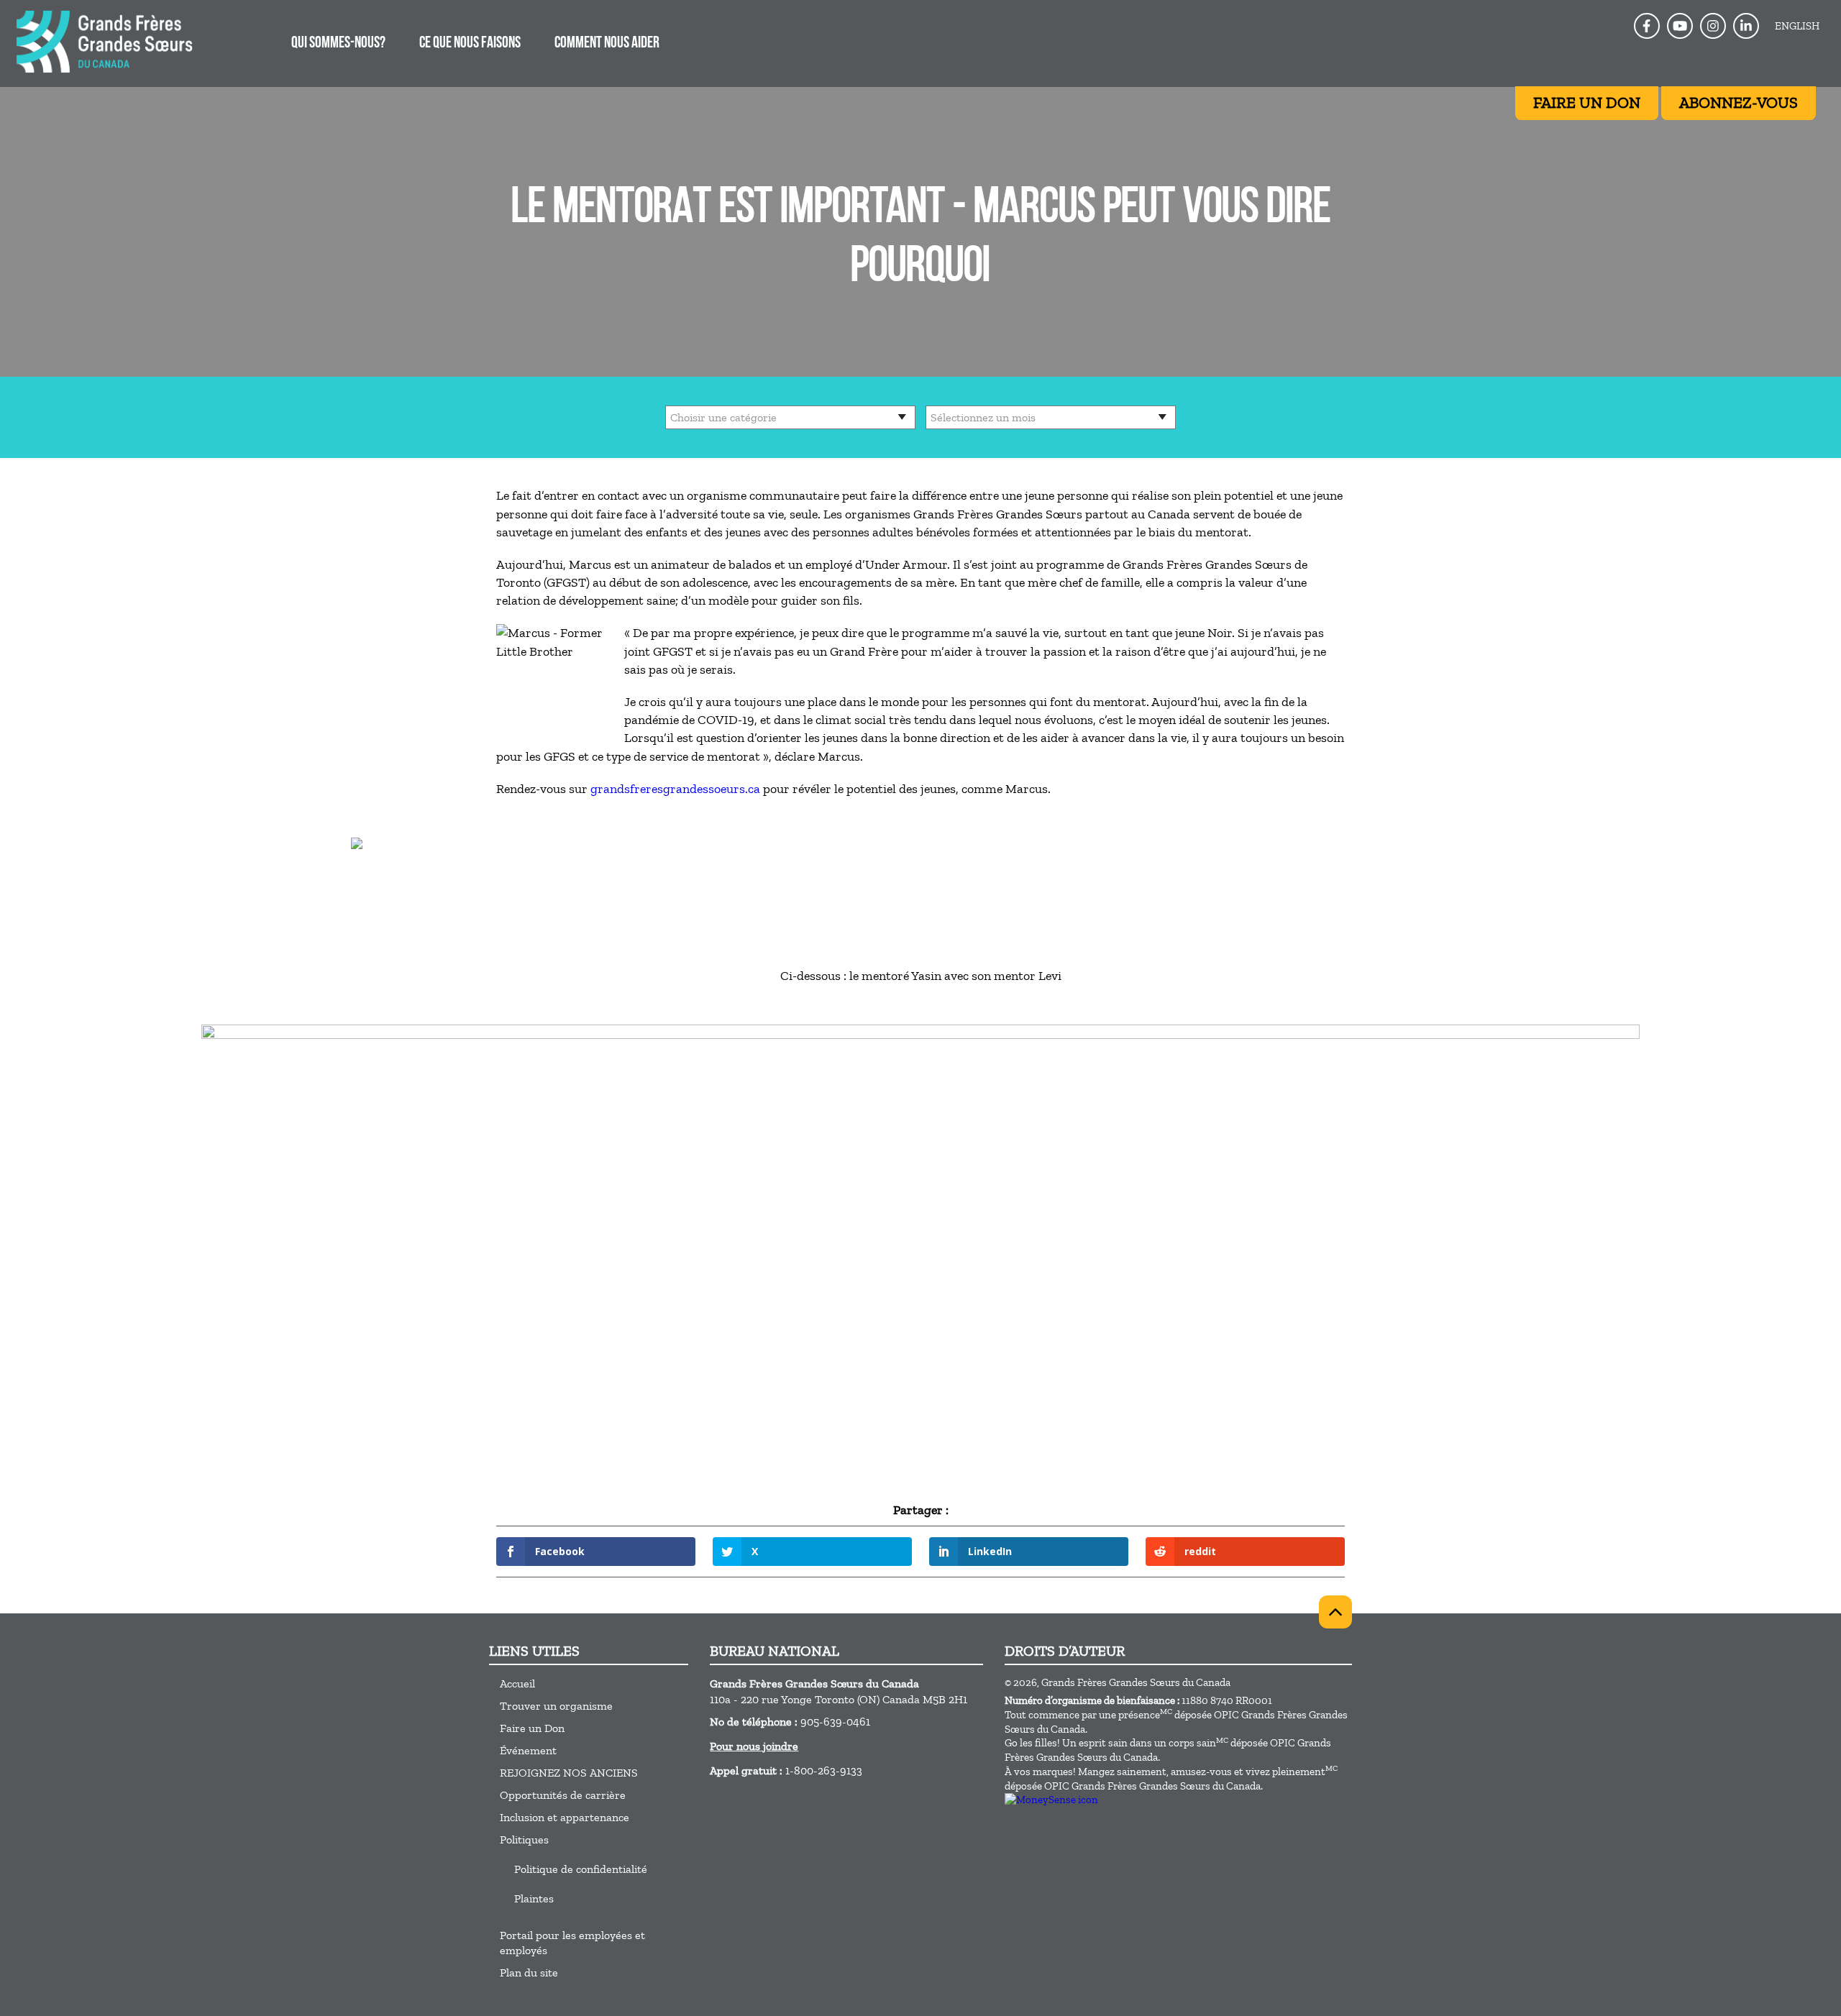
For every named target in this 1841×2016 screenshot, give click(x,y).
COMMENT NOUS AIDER (607, 43)
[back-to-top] (1335, 1612)
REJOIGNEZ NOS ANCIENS (569, 1773)
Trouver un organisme (556, 1706)
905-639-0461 (835, 1722)
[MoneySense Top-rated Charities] (1051, 1800)
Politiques (524, 1839)
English (1797, 26)
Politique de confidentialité (581, 1869)
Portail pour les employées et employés (572, 1943)
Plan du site (529, 1973)
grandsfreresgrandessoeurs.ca (675, 789)
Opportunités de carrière (563, 1795)
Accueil (517, 1683)
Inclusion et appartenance (565, 1817)
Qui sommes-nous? (338, 43)
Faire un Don (532, 1728)
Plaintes (534, 1898)
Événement (528, 1750)
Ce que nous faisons (470, 43)
